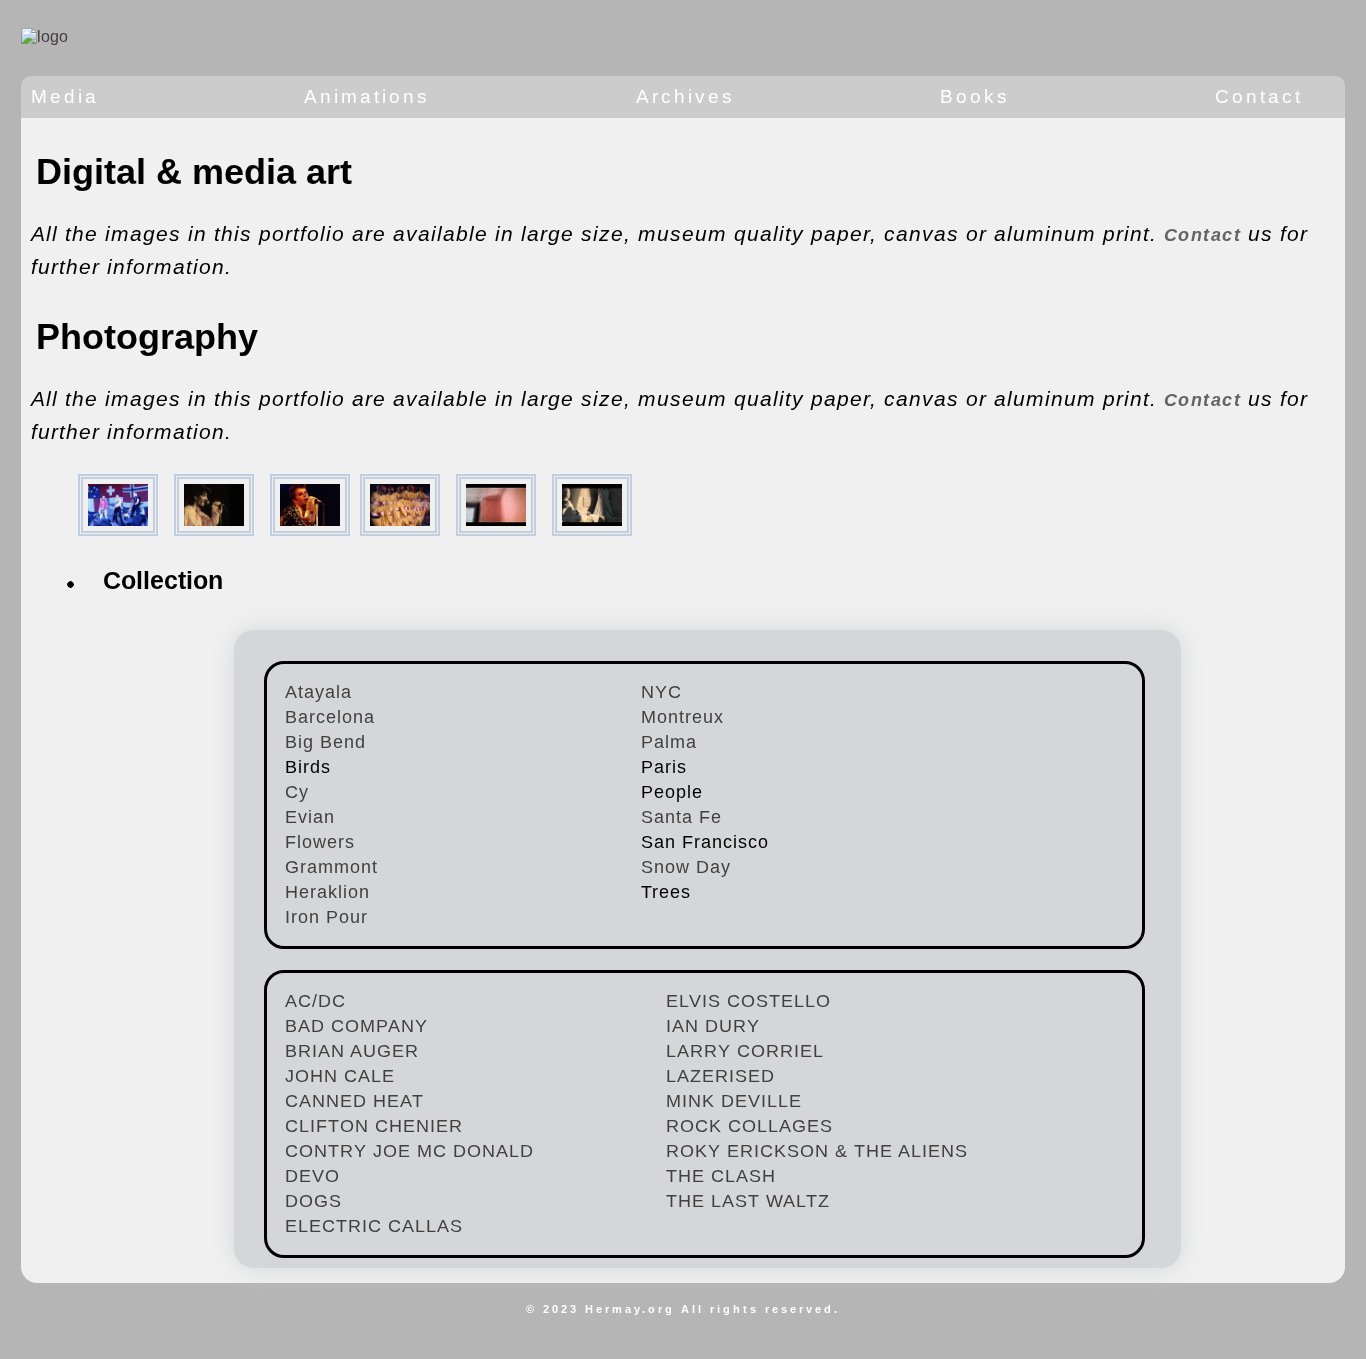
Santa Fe (681, 817)
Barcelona (330, 717)
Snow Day (686, 867)
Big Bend (325, 742)
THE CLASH (721, 1176)
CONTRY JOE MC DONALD (409, 1151)
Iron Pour (326, 917)
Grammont (331, 867)
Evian (310, 817)
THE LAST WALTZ (748, 1201)
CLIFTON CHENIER (374, 1126)
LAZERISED (720, 1076)
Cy (297, 792)
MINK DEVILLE (734, 1101)
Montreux (682, 717)
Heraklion (327, 892)
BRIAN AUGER (352, 1051)
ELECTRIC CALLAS (374, 1226)
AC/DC (315, 1001)
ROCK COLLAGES (749, 1126)
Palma (669, 742)
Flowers (320, 842)
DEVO (312, 1176)
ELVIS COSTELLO (748, 1001)
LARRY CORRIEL (745, 1051)
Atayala (318, 692)
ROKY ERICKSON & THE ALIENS (817, 1151)
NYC (661, 692)
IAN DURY (713, 1026)
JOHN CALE (340, 1076)
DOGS (313, 1201)
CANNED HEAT (354, 1101)
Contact (1206, 235)
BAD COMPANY (356, 1026)
